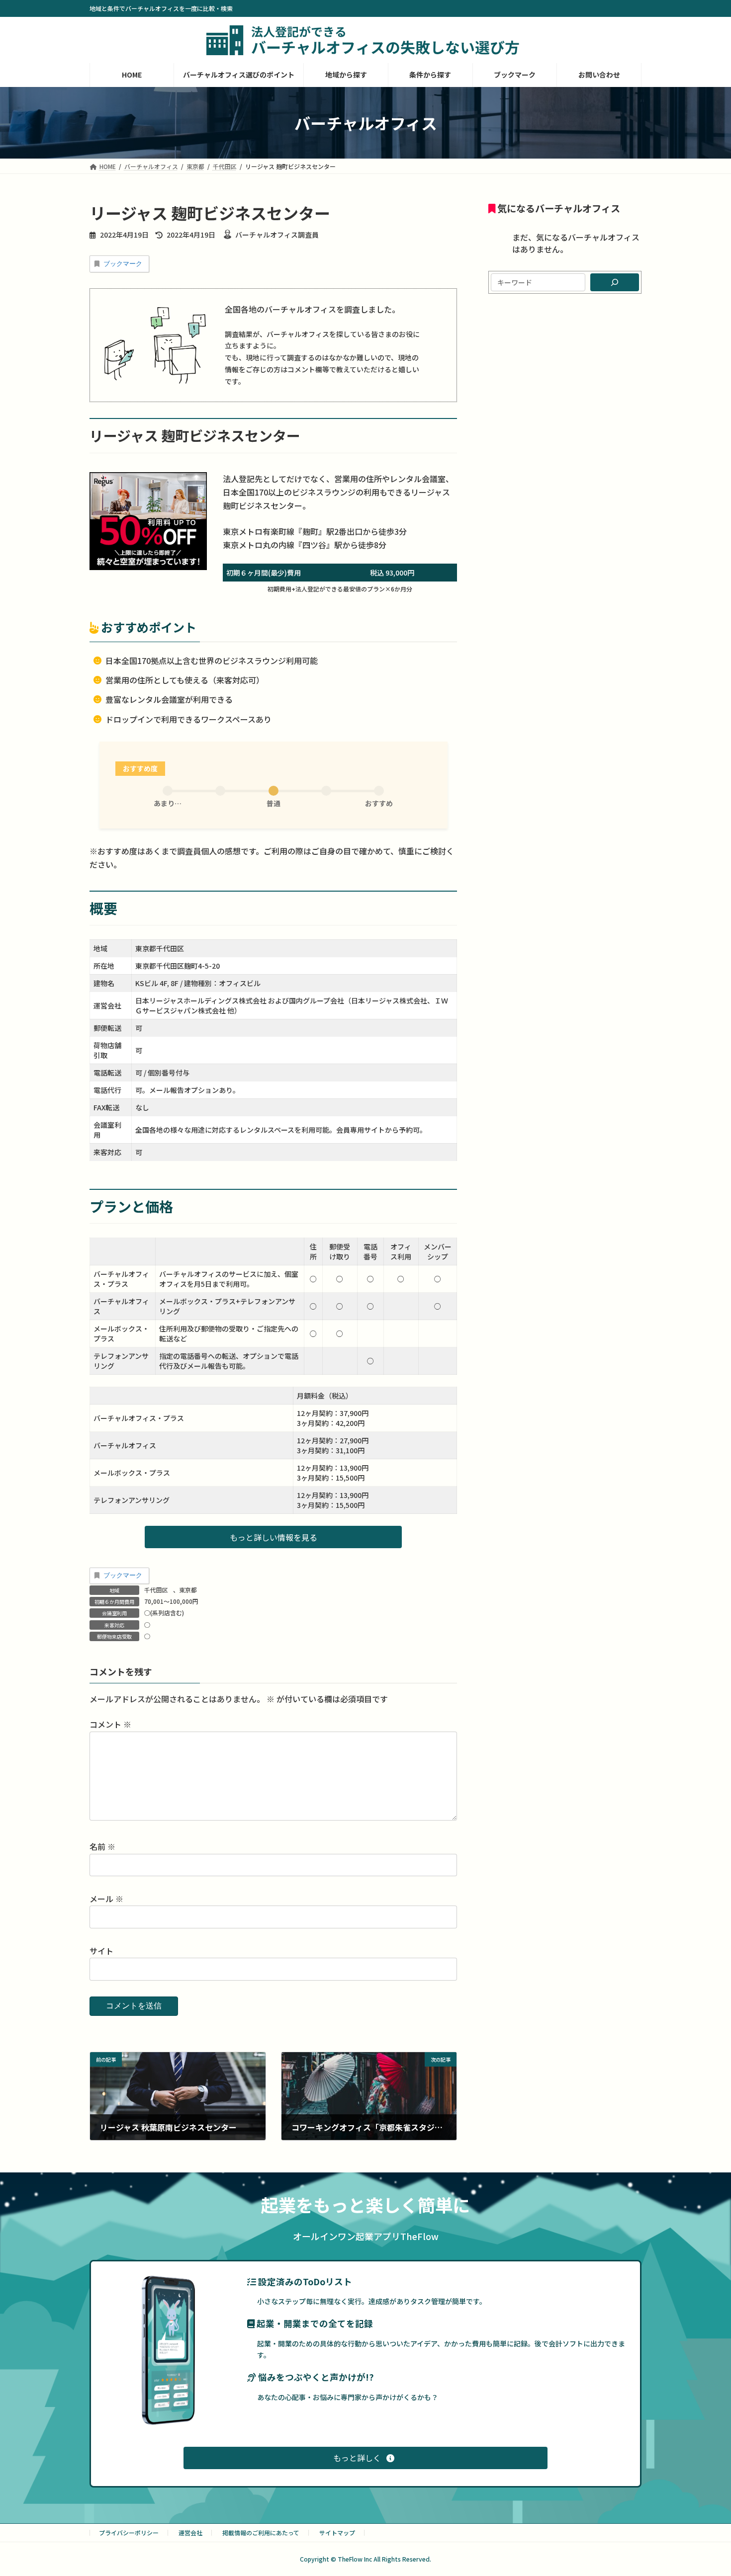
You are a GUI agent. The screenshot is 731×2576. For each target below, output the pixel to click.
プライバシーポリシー (129, 2533)
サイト (101, 1951)
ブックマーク (123, 264)
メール (106, 1899)
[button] (273, 1537)
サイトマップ (337, 2533)
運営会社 (190, 2533)
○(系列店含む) (164, 1613)
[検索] (615, 282)
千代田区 (156, 1590)
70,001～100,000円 (171, 1601)
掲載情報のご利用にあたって (261, 2533)
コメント (110, 1724)
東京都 (188, 1590)
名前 (102, 1846)
